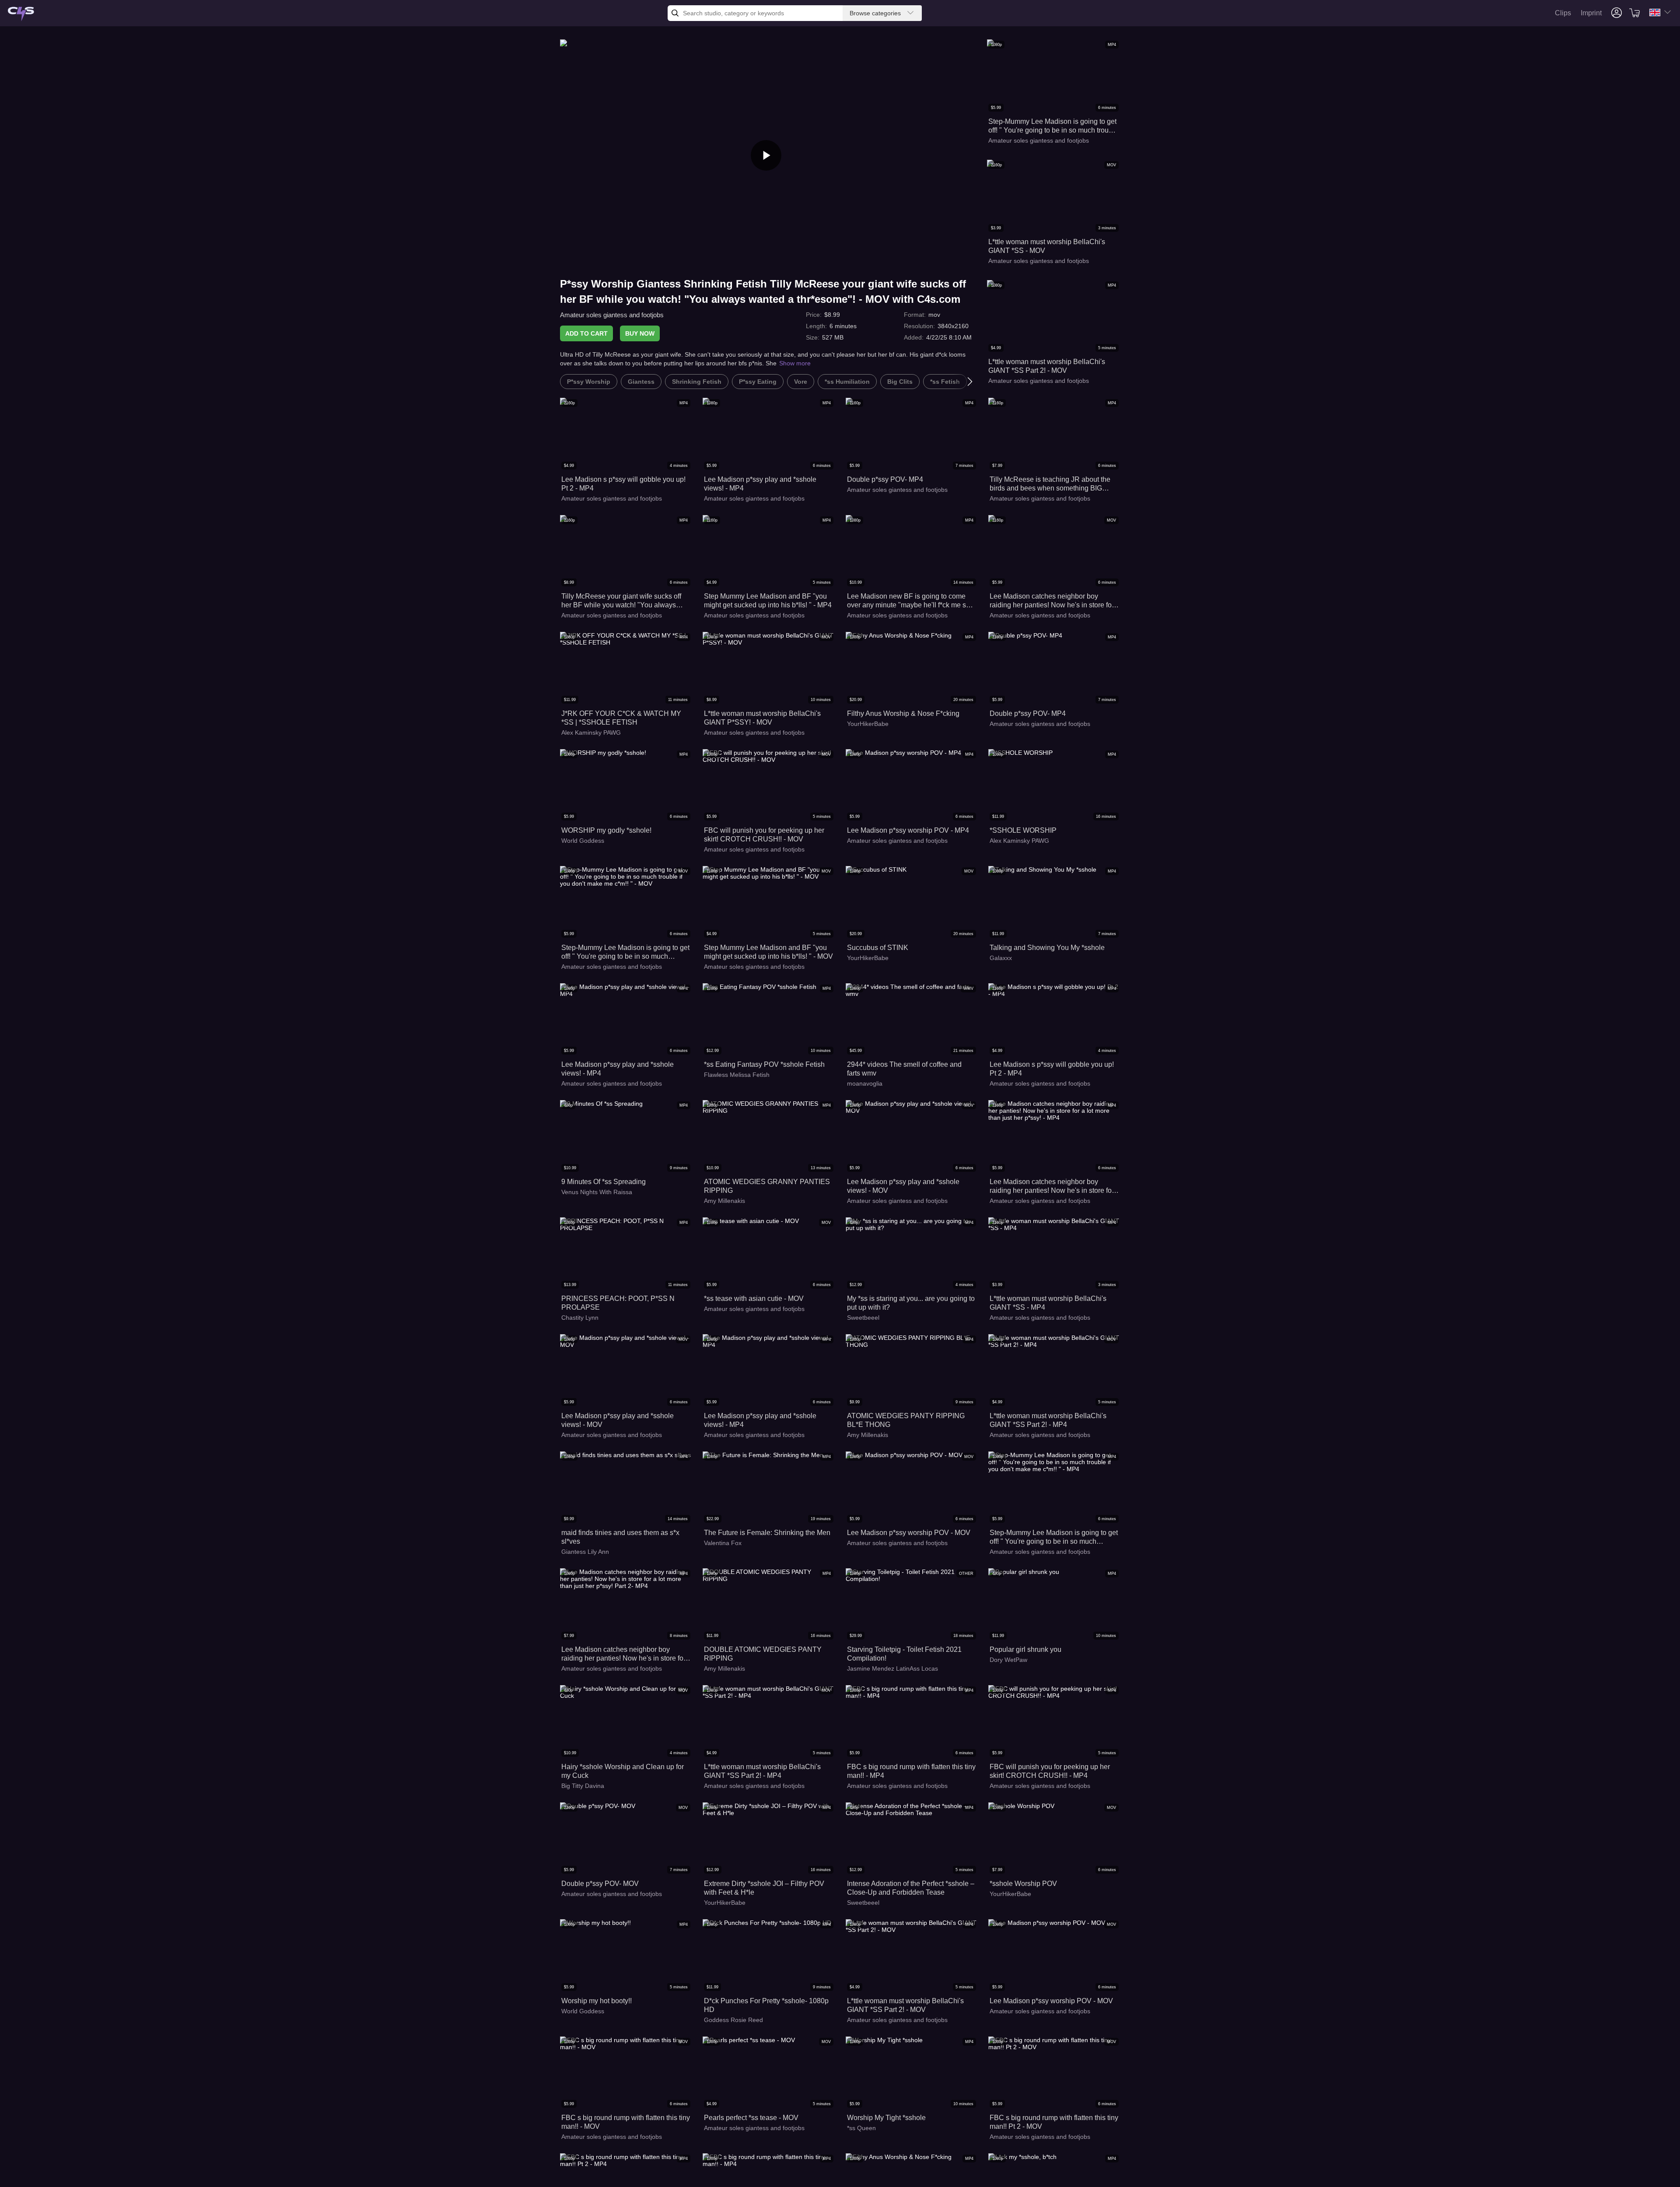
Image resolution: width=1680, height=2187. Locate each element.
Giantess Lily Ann (585, 1552)
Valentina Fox (723, 1543)
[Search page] (21, 14)
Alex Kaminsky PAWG (591, 733)
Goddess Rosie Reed (733, 2020)
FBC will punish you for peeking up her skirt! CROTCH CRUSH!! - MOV (764, 835)
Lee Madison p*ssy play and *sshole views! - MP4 (760, 484)
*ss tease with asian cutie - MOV (754, 1299)
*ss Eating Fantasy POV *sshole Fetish (764, 1064)
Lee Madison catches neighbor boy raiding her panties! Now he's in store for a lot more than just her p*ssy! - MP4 (1052, 1186)
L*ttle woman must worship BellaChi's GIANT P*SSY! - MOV (762, 718)
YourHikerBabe (868, 724)
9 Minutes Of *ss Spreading (604, 1182)
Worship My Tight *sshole (886, 2118)
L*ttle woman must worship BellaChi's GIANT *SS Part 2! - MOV (1047, 366)
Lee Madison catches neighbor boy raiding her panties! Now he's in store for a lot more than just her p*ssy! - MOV (1052, 601)
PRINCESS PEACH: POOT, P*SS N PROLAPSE (618, 1303)
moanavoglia (865, 1083)
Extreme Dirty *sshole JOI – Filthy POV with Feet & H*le (764, 1888)
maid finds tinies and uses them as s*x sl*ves (620, 1537)
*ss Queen (861, 2128)
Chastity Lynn (580, 1318)
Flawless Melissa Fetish (737, 1075)
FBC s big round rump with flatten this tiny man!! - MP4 (911, 1771)
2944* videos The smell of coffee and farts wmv (904, 1069)
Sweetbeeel (863, 1318)
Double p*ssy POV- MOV (600, 1884)
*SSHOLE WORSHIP (1023, 830)
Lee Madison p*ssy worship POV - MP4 (908, 830)
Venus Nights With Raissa (597, 1192)
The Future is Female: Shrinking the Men (767, 1533)
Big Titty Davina (583, 1786)
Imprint (1591, 13)
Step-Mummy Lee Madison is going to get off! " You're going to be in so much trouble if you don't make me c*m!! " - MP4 (1053, 126)
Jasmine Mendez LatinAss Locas (892, 1668)
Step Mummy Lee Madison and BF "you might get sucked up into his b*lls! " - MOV (768, 952)
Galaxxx (1001, 958)
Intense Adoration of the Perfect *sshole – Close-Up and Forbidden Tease (911, 1888)
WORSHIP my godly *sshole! (606, 830)
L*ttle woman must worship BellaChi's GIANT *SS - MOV (1047, 246)
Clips (1563, 13)
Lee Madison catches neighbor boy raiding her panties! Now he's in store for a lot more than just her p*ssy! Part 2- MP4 (623, 1654)
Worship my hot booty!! (597, 2001)
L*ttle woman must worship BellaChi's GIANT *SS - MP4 (1048, 1303)
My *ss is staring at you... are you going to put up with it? (911, 1303)
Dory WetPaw (1008, 1660)
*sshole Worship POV (1023, 1884)
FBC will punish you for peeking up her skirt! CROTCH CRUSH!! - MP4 (1050, 1771)
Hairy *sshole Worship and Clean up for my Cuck (623, 1771)
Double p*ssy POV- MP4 (885, 479)
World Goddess (583, 841)
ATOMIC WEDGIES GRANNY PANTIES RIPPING (767, 1186)
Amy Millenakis (724, 1201)
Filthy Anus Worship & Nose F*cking (903, 713)
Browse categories (875, 13)
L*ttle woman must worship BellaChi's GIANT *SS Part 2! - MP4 (1048, 1420)
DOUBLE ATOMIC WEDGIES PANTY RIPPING (763, 1654)
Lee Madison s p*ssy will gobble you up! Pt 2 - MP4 (623, 484)
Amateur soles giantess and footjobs (612, 315)
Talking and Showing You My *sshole (1047, 948)
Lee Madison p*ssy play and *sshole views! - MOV (903, 1186)
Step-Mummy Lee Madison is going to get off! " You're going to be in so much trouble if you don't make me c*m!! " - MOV (625, 952)
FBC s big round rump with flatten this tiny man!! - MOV (626, 2122)
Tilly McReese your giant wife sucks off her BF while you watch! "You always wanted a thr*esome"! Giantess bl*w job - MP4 (624, 601)
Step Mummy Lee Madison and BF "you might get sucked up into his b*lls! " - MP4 (768, 601)
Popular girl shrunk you (1025, 1649)
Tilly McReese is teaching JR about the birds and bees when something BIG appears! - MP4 (1050, 484)
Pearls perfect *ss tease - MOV (751, 2118)
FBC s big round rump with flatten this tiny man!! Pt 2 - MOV (1054, 2122)
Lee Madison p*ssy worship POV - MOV (909, 1533)
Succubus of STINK (878, 948)
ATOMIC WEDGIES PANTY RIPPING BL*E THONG (906, 1420)
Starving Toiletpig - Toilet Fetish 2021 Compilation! (904, 1654)
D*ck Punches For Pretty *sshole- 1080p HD (766, 2005)
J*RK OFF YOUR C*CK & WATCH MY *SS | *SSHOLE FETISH (621, 718)
